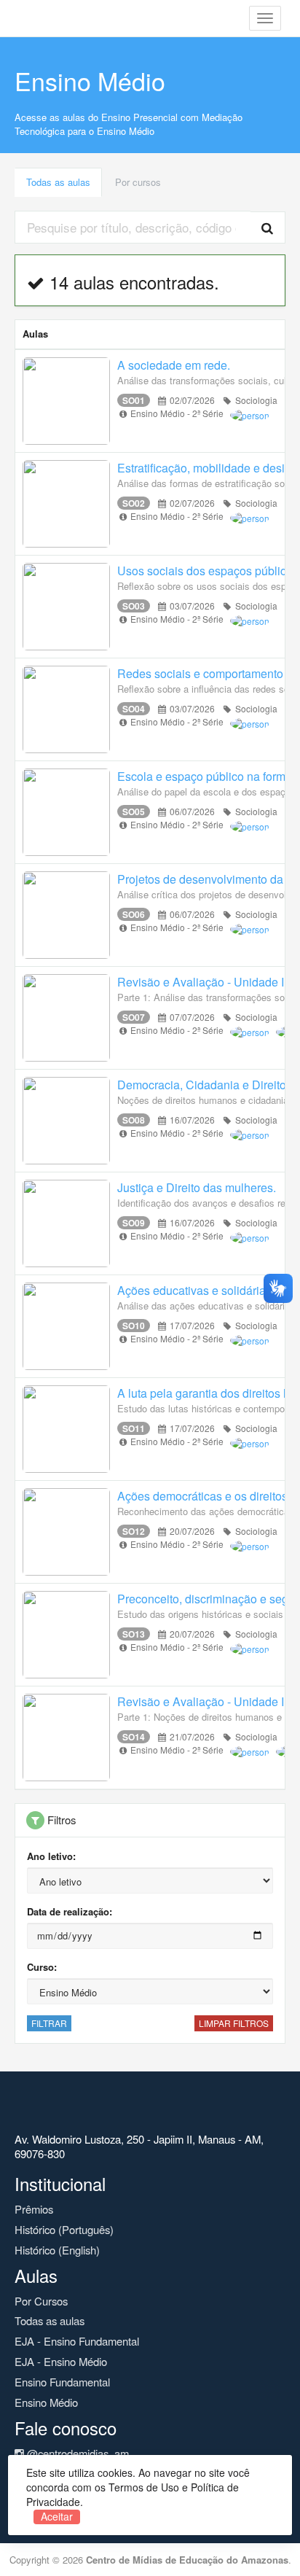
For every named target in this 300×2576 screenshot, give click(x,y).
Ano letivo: (51, 1856)
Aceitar (57, 2517)
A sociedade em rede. (174, 365)
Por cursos (138, 182)
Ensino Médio (46, 2402)
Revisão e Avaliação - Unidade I (201, 982)
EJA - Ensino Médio (61, 2361)
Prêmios (34, 2209)
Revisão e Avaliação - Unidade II (202, 1701)
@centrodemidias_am (76, 2453)
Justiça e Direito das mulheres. (197, 1187)
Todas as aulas (58, 182)
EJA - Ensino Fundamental (77, 2341)
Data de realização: (70, 1911)
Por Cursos (41, 2301)
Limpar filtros (234, 2023)
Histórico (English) (57, 2250)
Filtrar (49, 2023)
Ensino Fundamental (62, 2382)
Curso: (42, 1967)
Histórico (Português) (64, 2229)
